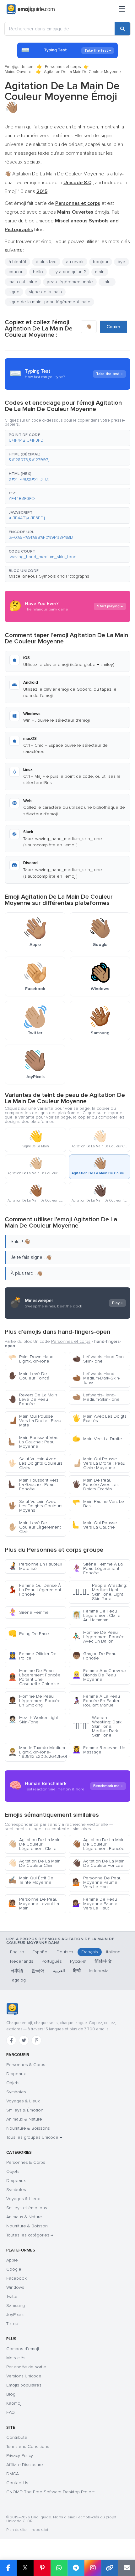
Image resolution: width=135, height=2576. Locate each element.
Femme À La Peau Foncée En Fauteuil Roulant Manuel (97, 1701)
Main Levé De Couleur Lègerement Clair (35, 1527)
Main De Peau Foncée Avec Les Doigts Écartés (95, 1485)
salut (107, 282)
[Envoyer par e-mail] (127, 2568)
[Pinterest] (36, 2040)
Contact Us (17, 2483)
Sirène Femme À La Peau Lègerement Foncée (97, 1568)
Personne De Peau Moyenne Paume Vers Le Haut (97, 1882)
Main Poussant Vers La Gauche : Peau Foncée (33, 1485)
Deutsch (65, 1952)
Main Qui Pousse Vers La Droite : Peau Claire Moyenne (99, 1463)
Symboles (16, 2092)
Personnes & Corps (26, 2065)
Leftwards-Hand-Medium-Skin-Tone (96, 1397)
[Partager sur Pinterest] (42, 2568)
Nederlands (22, 1961)
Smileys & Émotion (25, 2110)
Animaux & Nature (24, 2119)
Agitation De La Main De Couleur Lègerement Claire (34, 1844)
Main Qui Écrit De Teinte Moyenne (31, 1880)
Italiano (113, 1952)
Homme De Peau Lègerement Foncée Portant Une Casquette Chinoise (34, 1677)
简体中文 (103, 1961)
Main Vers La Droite (97, 1439)
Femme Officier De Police (32, 1656)
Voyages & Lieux (23, 2101)
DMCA (13, 2474)
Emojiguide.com (20, 67)
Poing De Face (29, 1634)
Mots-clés (16, 2358)
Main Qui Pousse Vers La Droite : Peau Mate (35, 1421)
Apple (12, 2260)
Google (14, 2269)
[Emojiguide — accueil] (12, 2009)
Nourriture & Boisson (27, 2226)
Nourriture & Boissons (28, 2128)
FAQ (11, 2412)
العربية (59, 1971)
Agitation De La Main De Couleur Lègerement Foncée (98, 1844)
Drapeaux (16, 2074)
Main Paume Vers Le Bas (98, 1504)
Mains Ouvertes (19, 72)
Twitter (13, 2296)
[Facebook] (11, 2040)
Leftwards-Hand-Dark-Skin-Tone (99, 1359)
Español (40, 1952)
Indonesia (99, 1971)
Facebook (16, 2278)
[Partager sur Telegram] (76, 2568)
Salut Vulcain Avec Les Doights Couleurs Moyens (35, 1506)
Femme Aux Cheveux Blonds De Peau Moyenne (99, 1675)
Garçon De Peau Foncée (94, 1656)
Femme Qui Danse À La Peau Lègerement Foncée (35, 1590)
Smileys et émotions (27, 2208)
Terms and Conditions (28, 2446)
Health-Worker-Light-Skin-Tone (34, 1720)
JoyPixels (15, 2315)
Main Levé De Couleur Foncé (29, 1376)
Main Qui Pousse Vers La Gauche (95, 1525)
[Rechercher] (122, 29)
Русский (78, 1961)
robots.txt (40, 2530)
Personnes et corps (63, 67)
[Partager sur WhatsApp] (59, 2568)
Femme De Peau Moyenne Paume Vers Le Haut (95, 1904)
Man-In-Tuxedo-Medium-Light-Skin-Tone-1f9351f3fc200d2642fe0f (37, 1752)
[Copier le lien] (110, 2568)
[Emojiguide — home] (31, 9)
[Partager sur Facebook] (8, 2568)
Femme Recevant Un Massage (99, 1750)
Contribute (17, 2437)
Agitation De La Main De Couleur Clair (34, 1863)
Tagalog (18, 1980)
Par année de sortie (26, 2367)
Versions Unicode (24, 2376)
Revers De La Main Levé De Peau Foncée (33, 1399)
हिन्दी (77, 1971)
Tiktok (12, 2324)
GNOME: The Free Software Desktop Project (51, 2492)
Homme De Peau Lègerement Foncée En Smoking (34, 1701)
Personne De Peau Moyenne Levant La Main (34, 1904)
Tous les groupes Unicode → (34, 2137)
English (17, 1952)
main (100, 272)
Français (90, 1952)
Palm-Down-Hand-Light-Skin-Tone (31, 1359)
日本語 (17, 1971)
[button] (67, 438)
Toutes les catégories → (30, 2235)
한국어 (38, 1971)
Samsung (16, 2306)
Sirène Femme (28, 1612)
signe (14, 292)
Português (52, 1961)
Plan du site (16, 2530)
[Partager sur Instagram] (93, 2568)
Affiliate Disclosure (25, 2465)
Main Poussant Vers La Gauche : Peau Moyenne (33, 1442)
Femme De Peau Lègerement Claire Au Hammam (96, 1615)
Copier (113, 327)
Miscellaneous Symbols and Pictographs (49, 576)
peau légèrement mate (70, 282)
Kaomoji (14, 2403)
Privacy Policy (20, 2456)
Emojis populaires (24, 2385)
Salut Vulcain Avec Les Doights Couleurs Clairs (35, 1463)
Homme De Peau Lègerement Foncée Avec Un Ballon (98, 1637)
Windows (15, 2287)
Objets (13, 2083)
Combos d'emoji (23, 2349)
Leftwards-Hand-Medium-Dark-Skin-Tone (96, 1378)
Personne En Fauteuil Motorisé (35, 1566)
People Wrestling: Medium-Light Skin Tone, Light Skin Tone (100, 1592)
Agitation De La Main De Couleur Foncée (98, 1863)
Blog (11, 2394)
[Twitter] (24, 2040)
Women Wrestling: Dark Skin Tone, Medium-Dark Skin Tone (97, 1726)
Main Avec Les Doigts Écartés (99, 1418)
